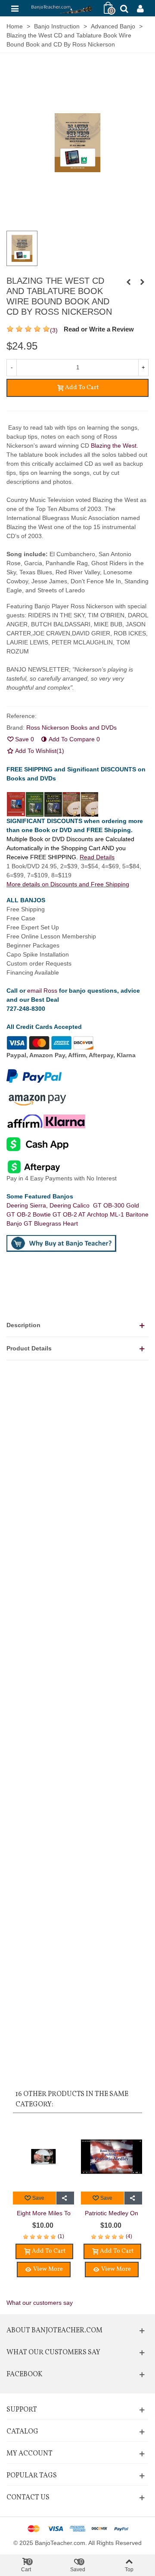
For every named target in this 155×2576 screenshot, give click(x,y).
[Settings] (140, 8)
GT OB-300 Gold (116, 1205)
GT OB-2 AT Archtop (81, 1214)
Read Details (97, 857)
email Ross (42, 991)
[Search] (124, 8)
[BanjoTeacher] (61, 8)
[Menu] (15, 8)
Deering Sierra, (28, 1205)
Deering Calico (71, 1205)
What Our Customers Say (53, 2353)
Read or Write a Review (99, 329)
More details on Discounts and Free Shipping (68, 884)
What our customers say (40, 2303)
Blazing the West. (114, 446)
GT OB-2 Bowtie (29, 1214)
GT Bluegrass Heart (51, 1223)
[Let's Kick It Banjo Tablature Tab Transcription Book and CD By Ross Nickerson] (128, 282)
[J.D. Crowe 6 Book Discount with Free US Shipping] (142, 282)
